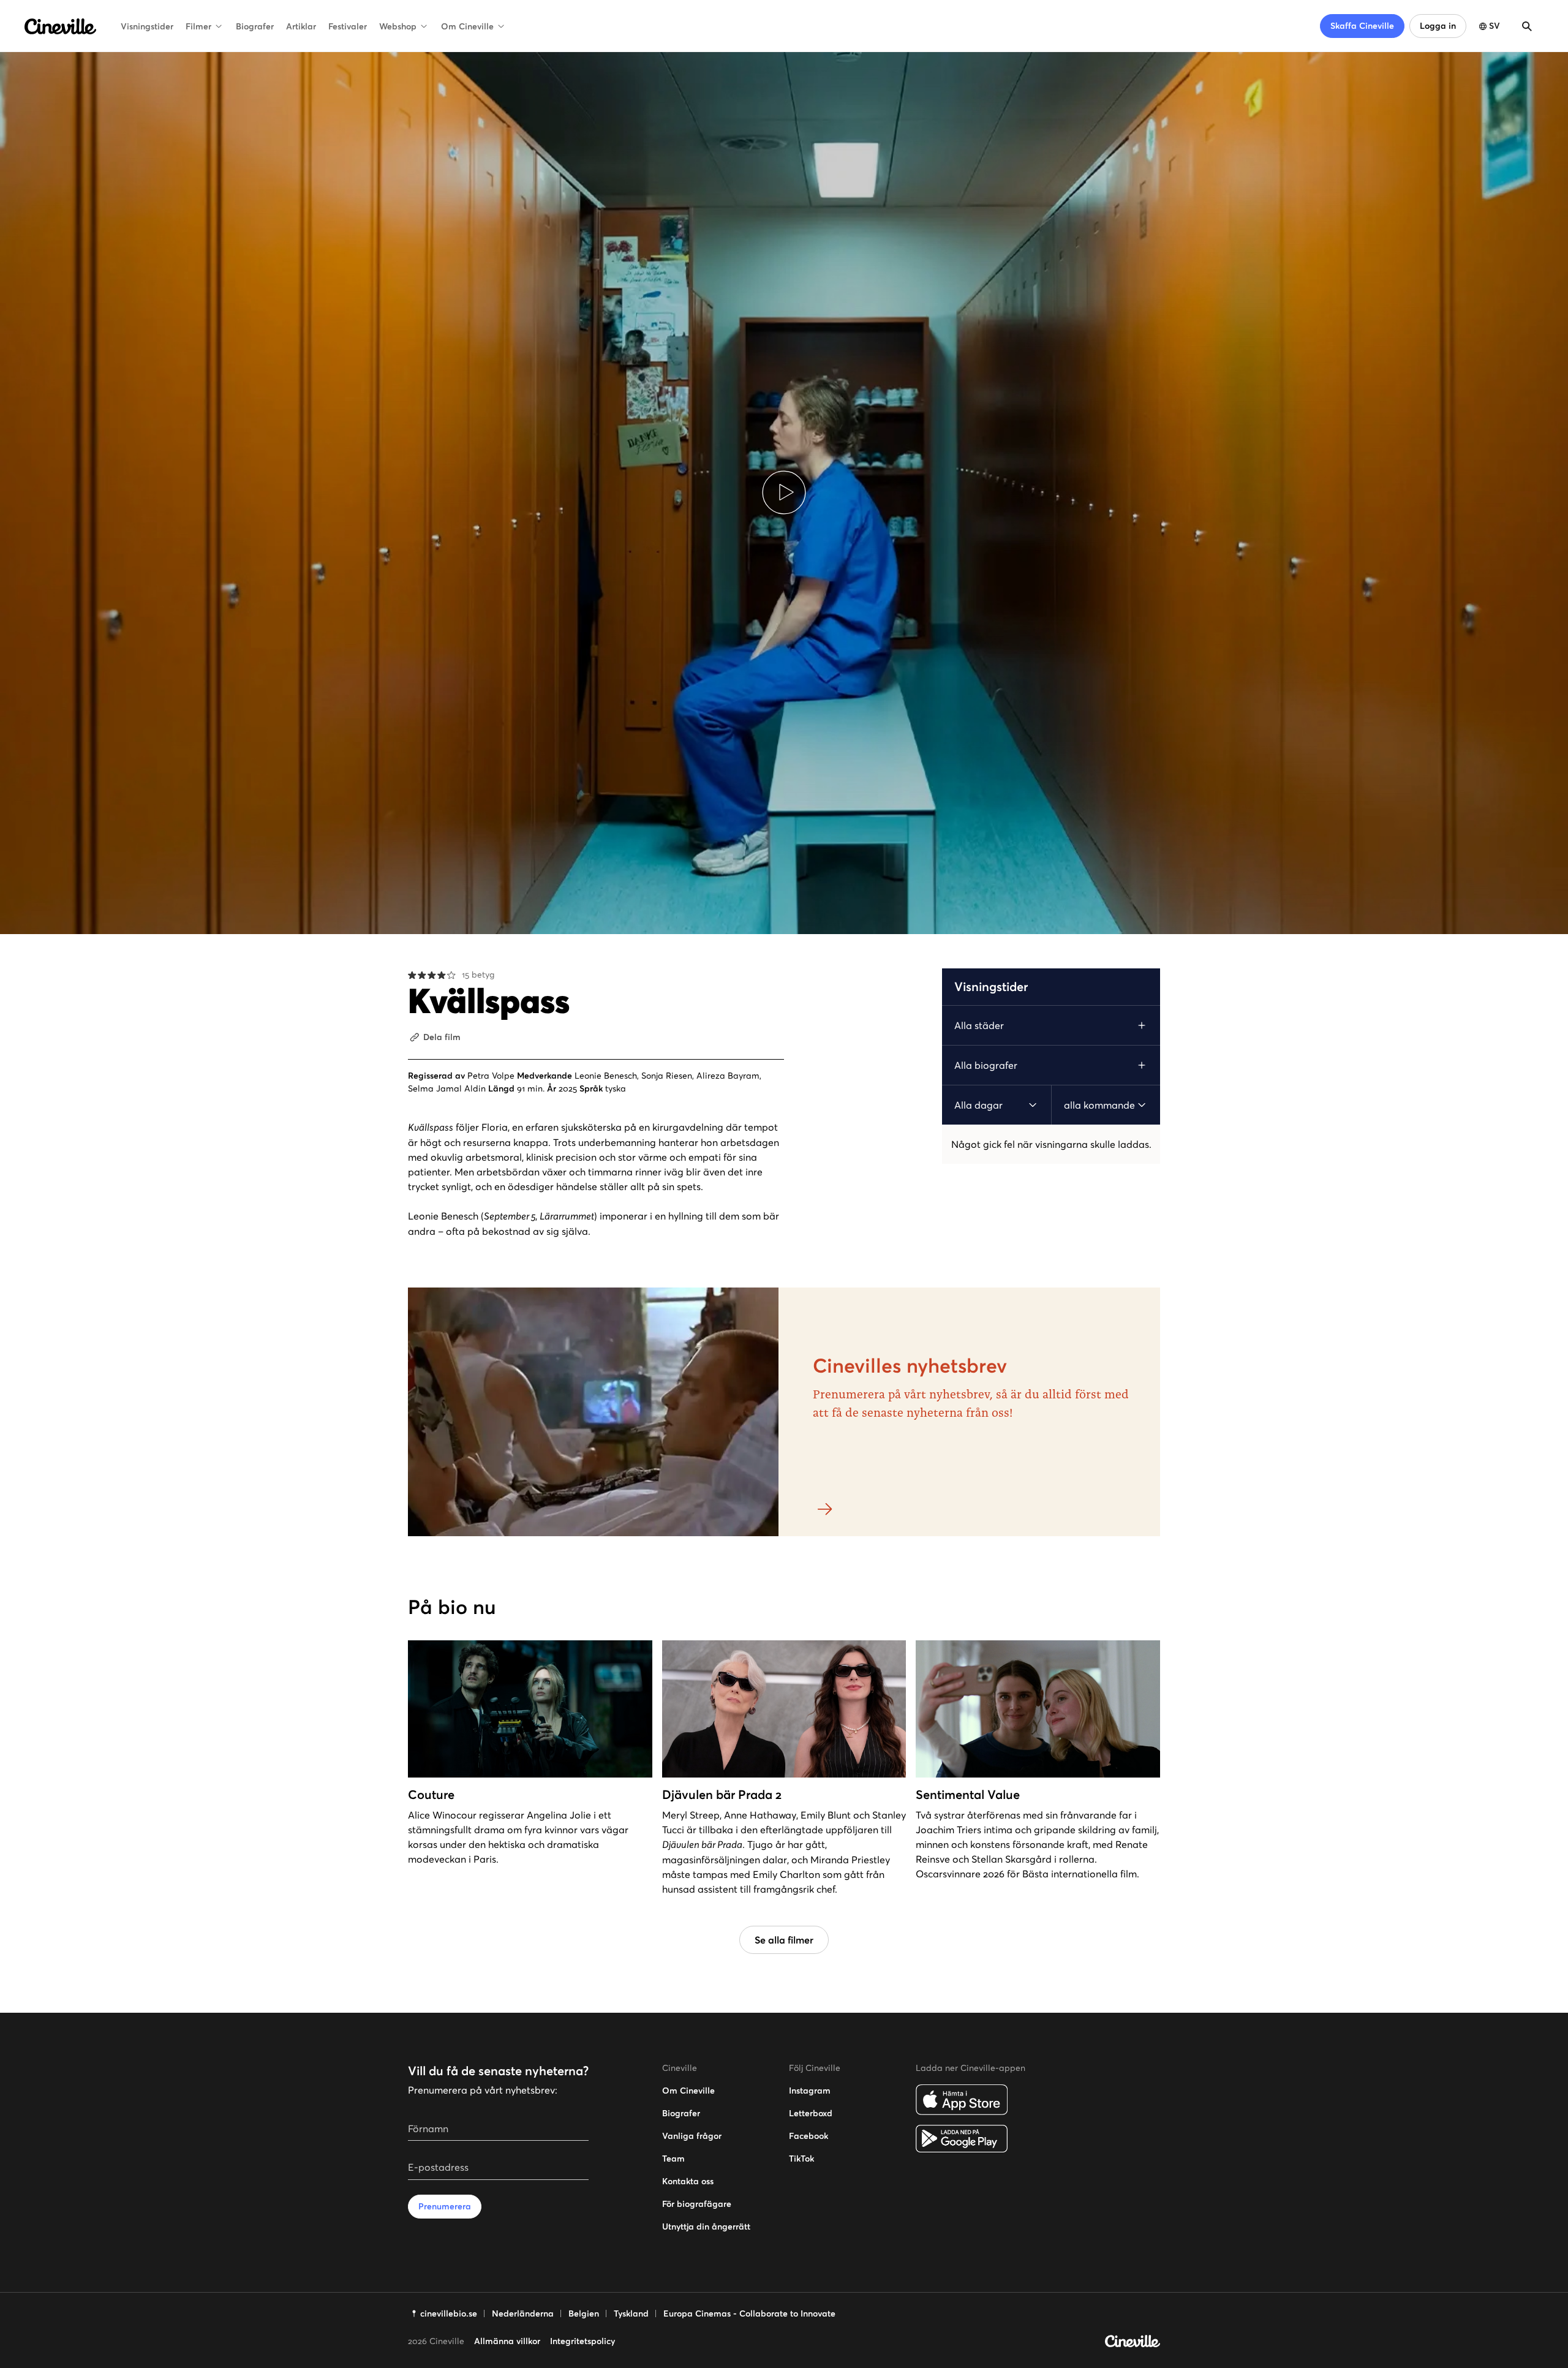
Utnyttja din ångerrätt (706, 2227)
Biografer (255, 26)
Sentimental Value (968, 1795)
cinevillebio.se (449, 2313)
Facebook (809, 2136)
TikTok (801, 2159)
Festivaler (348, 26)
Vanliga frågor (692, 2136)
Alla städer (979, 1025)
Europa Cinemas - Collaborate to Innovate (749, 2313)
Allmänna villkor (507, 2341)
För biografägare (697, 2204)
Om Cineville (467, 26)
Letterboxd (811, 2113)
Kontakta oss (688, 2181)
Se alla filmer (784, 1940)
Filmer (198, 26)
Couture (431, 1795)
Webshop (398, 26)
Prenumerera (445, 2206)
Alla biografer (986, 1065)
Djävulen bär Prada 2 (722, 1795)
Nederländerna (523, 2313)
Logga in (1438, 26)
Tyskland (631, 2313)
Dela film (442, 1037)
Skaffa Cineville (1362, 26)
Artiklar (301, 26)
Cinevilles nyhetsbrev (910, 1366)
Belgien (584, 2313)
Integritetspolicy (582, 2341)
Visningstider (147, 26)
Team (673, 2159)
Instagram (810, 2091)
